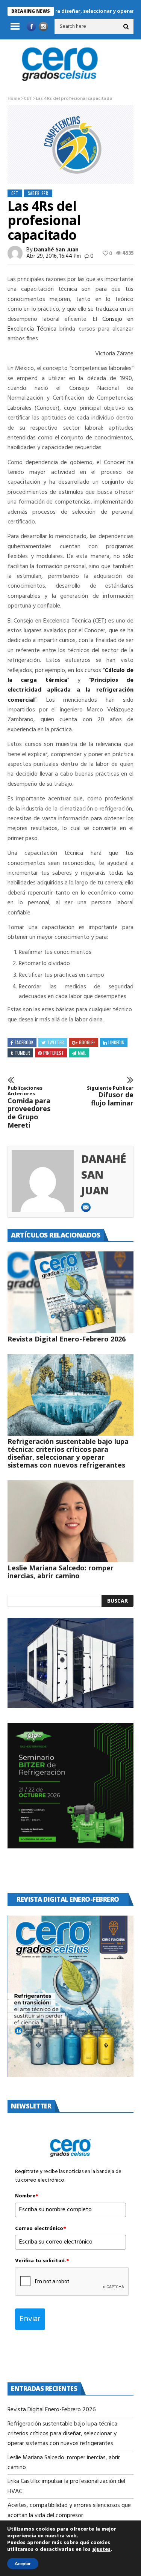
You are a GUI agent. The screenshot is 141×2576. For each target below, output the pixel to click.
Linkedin (116, 1042)
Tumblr (22, 1053)
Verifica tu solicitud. (42, 2261)
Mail (82, 1053)
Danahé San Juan (56, 250)
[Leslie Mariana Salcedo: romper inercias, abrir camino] (70, 1521)
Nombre (27, 2196)
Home (14, 99)
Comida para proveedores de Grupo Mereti (29, 1107)
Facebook (24, 1042)
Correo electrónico (41, 2229)
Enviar (30, 2319)
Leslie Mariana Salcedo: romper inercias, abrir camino (61, 1572)
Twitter (55, 1042)
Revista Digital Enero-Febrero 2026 (67, 1339)
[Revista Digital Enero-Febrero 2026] (70, 1292)
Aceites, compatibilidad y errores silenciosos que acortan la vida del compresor (69, 2510)
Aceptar (23, 2564)
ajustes (101, 2550)
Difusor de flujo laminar (110, 1096)
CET (28, 99)
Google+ (87, 1042)
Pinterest (54, 1053)
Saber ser (38, 193)
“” (70, 675)
